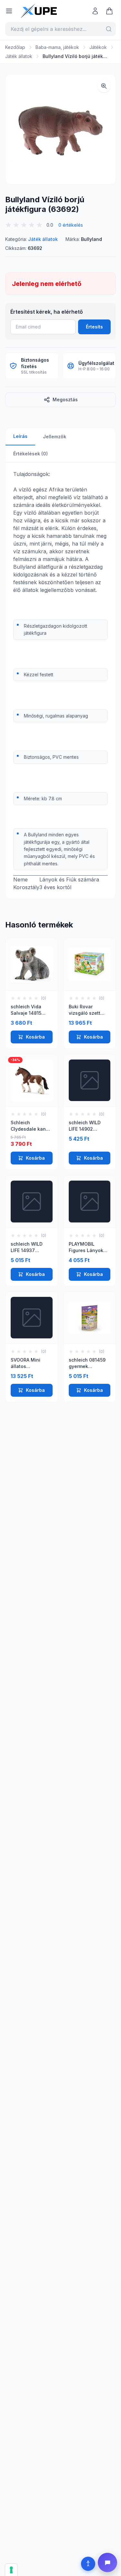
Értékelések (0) (30, 454)
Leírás (20, 436)
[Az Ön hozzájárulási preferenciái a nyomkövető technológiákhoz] (11, 2570)
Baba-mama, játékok (57, 47)
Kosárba (35, 1037)
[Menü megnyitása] (9, 11)
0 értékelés (71, 225)
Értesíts (94, 327)
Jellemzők (55, 437)
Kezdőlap (15, 47)
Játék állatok (19, 56)
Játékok (98, 47)
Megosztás (65, 399)
